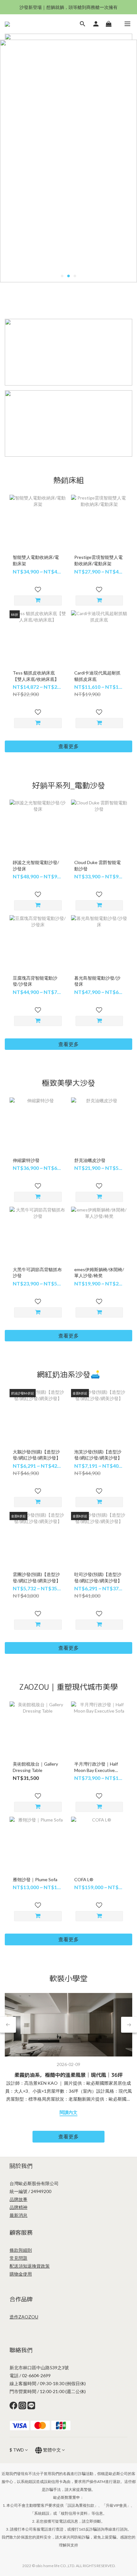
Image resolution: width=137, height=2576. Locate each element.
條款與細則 (21, 2218)
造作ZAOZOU (24, 2285)
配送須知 (18, 2234)
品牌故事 (18, 2167)
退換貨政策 (39, 2234)
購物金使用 (21, 2242)
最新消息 (18, 2183)
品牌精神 (18, 2175)
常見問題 (18, 2226)
